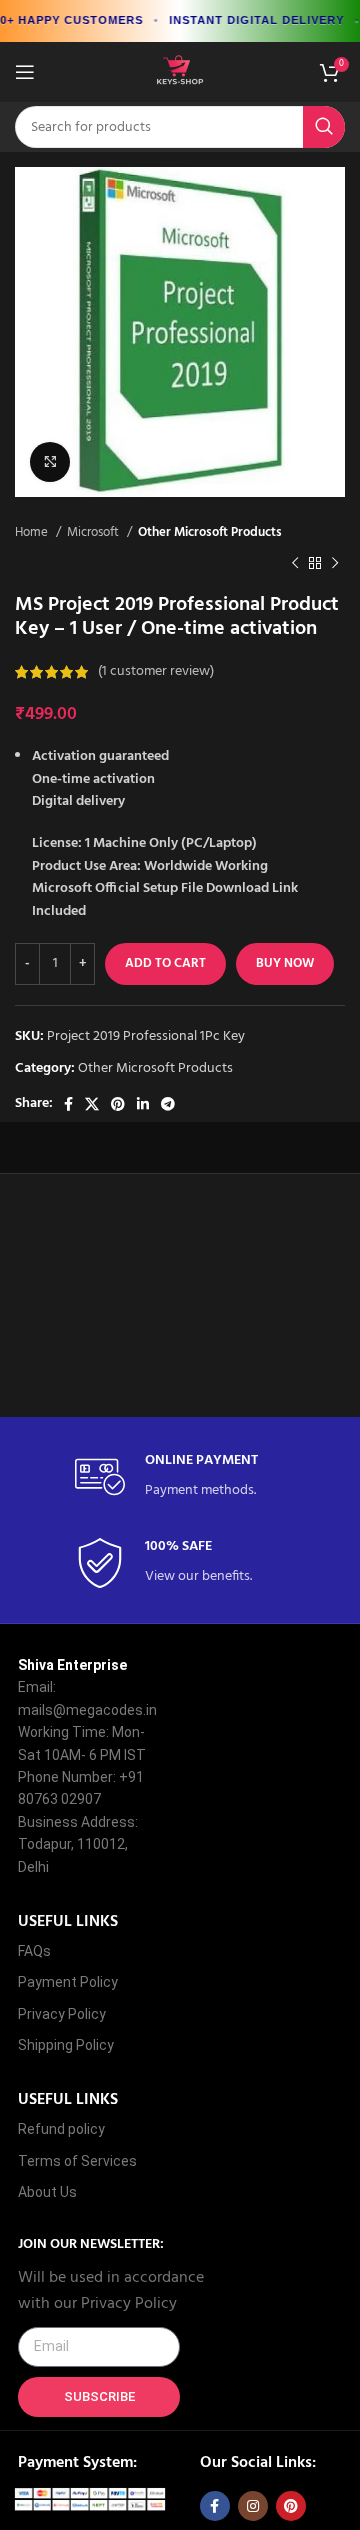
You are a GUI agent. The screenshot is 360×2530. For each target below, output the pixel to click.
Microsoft (94, 532)
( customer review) (156, 671)
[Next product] (335, 563)
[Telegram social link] (168, 1104)
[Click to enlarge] (50, 462)
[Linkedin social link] (143, 1104)
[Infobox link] (180, 1477)
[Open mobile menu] (25, 72)
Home (33, 532)
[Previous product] (295, 563)
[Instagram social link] (253, 2506)
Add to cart (165, 963)
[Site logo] (180, 72)
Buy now (285, 963)
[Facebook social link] (68, 1104)
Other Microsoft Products (210, 532)
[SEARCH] (324, 127)
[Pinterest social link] (118, 1104)
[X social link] (92, 1104)
